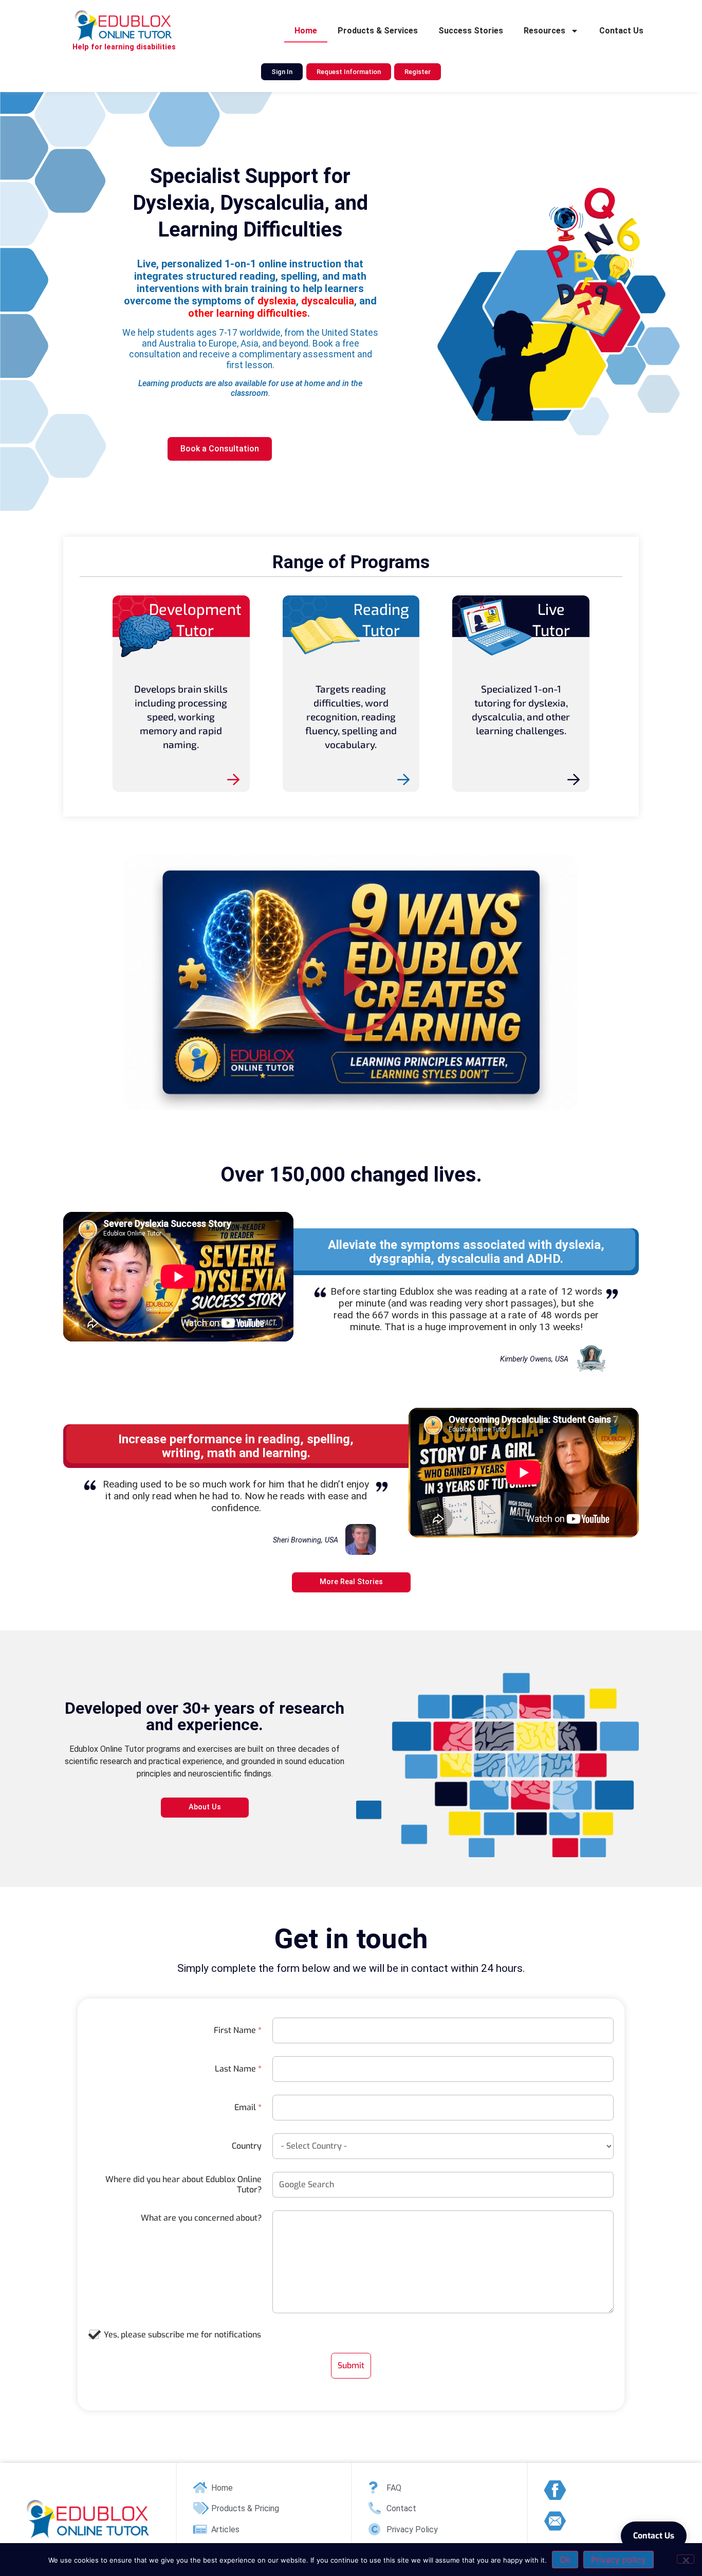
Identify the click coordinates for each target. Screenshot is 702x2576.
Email (248, 2108)
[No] (686, 2559)
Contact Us (621, 31)
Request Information (349, 72)
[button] (351, 982)
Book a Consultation (220, 449)
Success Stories (471, 31)
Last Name (238, 2069)
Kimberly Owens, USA (534, 1359)
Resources (544, 31)
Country (247, 2146)
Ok (565, 2560)
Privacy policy (618, 2560)
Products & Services (378, 31)
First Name (238, 2030)
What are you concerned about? (201, 2218)
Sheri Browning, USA (306, 1540)
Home (306, 31)
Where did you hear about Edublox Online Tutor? (183, 2185)
